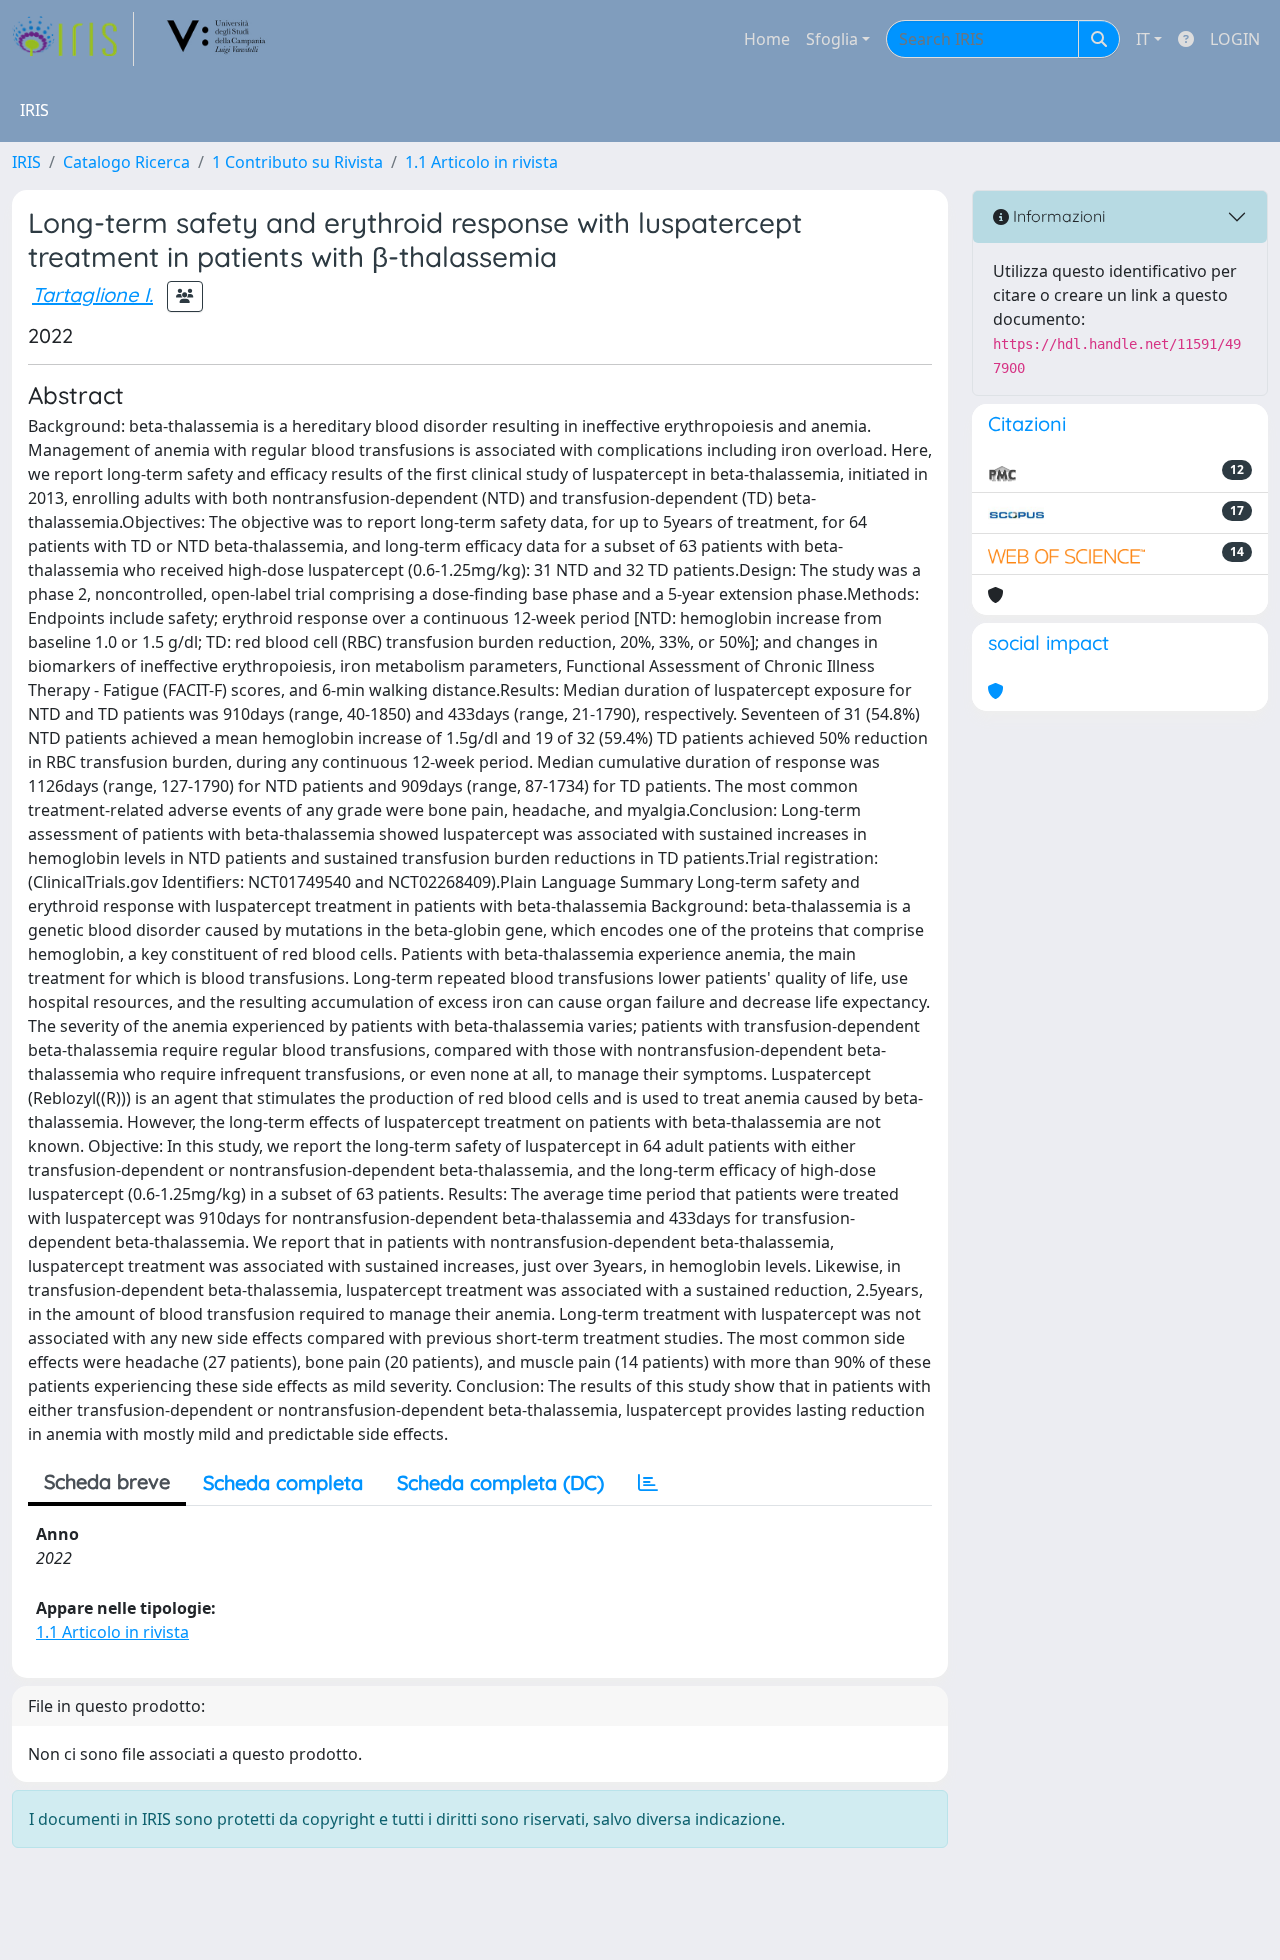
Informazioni (1057, 216)
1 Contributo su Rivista (297, 162)
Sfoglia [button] (832, 39)
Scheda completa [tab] (283, 1482)
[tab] (648, 1483)
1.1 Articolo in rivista (481, 162)
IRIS (26, 162)
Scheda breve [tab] (107, 1481)
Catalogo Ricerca (126, 162)
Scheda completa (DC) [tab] (500, 1482)
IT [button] (1143, 39)
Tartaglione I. (92, 294)
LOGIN (1235, 39)
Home (767, 39)
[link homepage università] (217, 39)
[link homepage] (73, 39)
